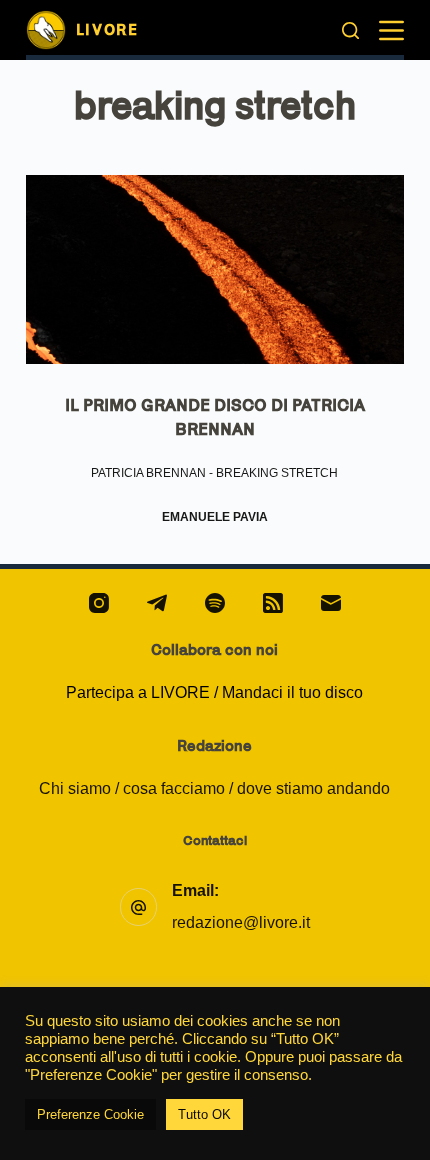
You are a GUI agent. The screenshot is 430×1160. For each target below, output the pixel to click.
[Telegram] (157, 603)
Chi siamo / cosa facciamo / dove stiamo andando (214, 788)
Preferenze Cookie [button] (90, 1114)
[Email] (331, 603)
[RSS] (273, 603)
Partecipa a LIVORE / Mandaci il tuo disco (214, 692)
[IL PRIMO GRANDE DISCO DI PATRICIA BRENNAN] (215, 269)
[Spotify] (215, 603)
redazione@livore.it (241, 922)
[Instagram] (99, 603)
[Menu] (391, 30)
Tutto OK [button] (204, 1114)
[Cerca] (350, 30)
